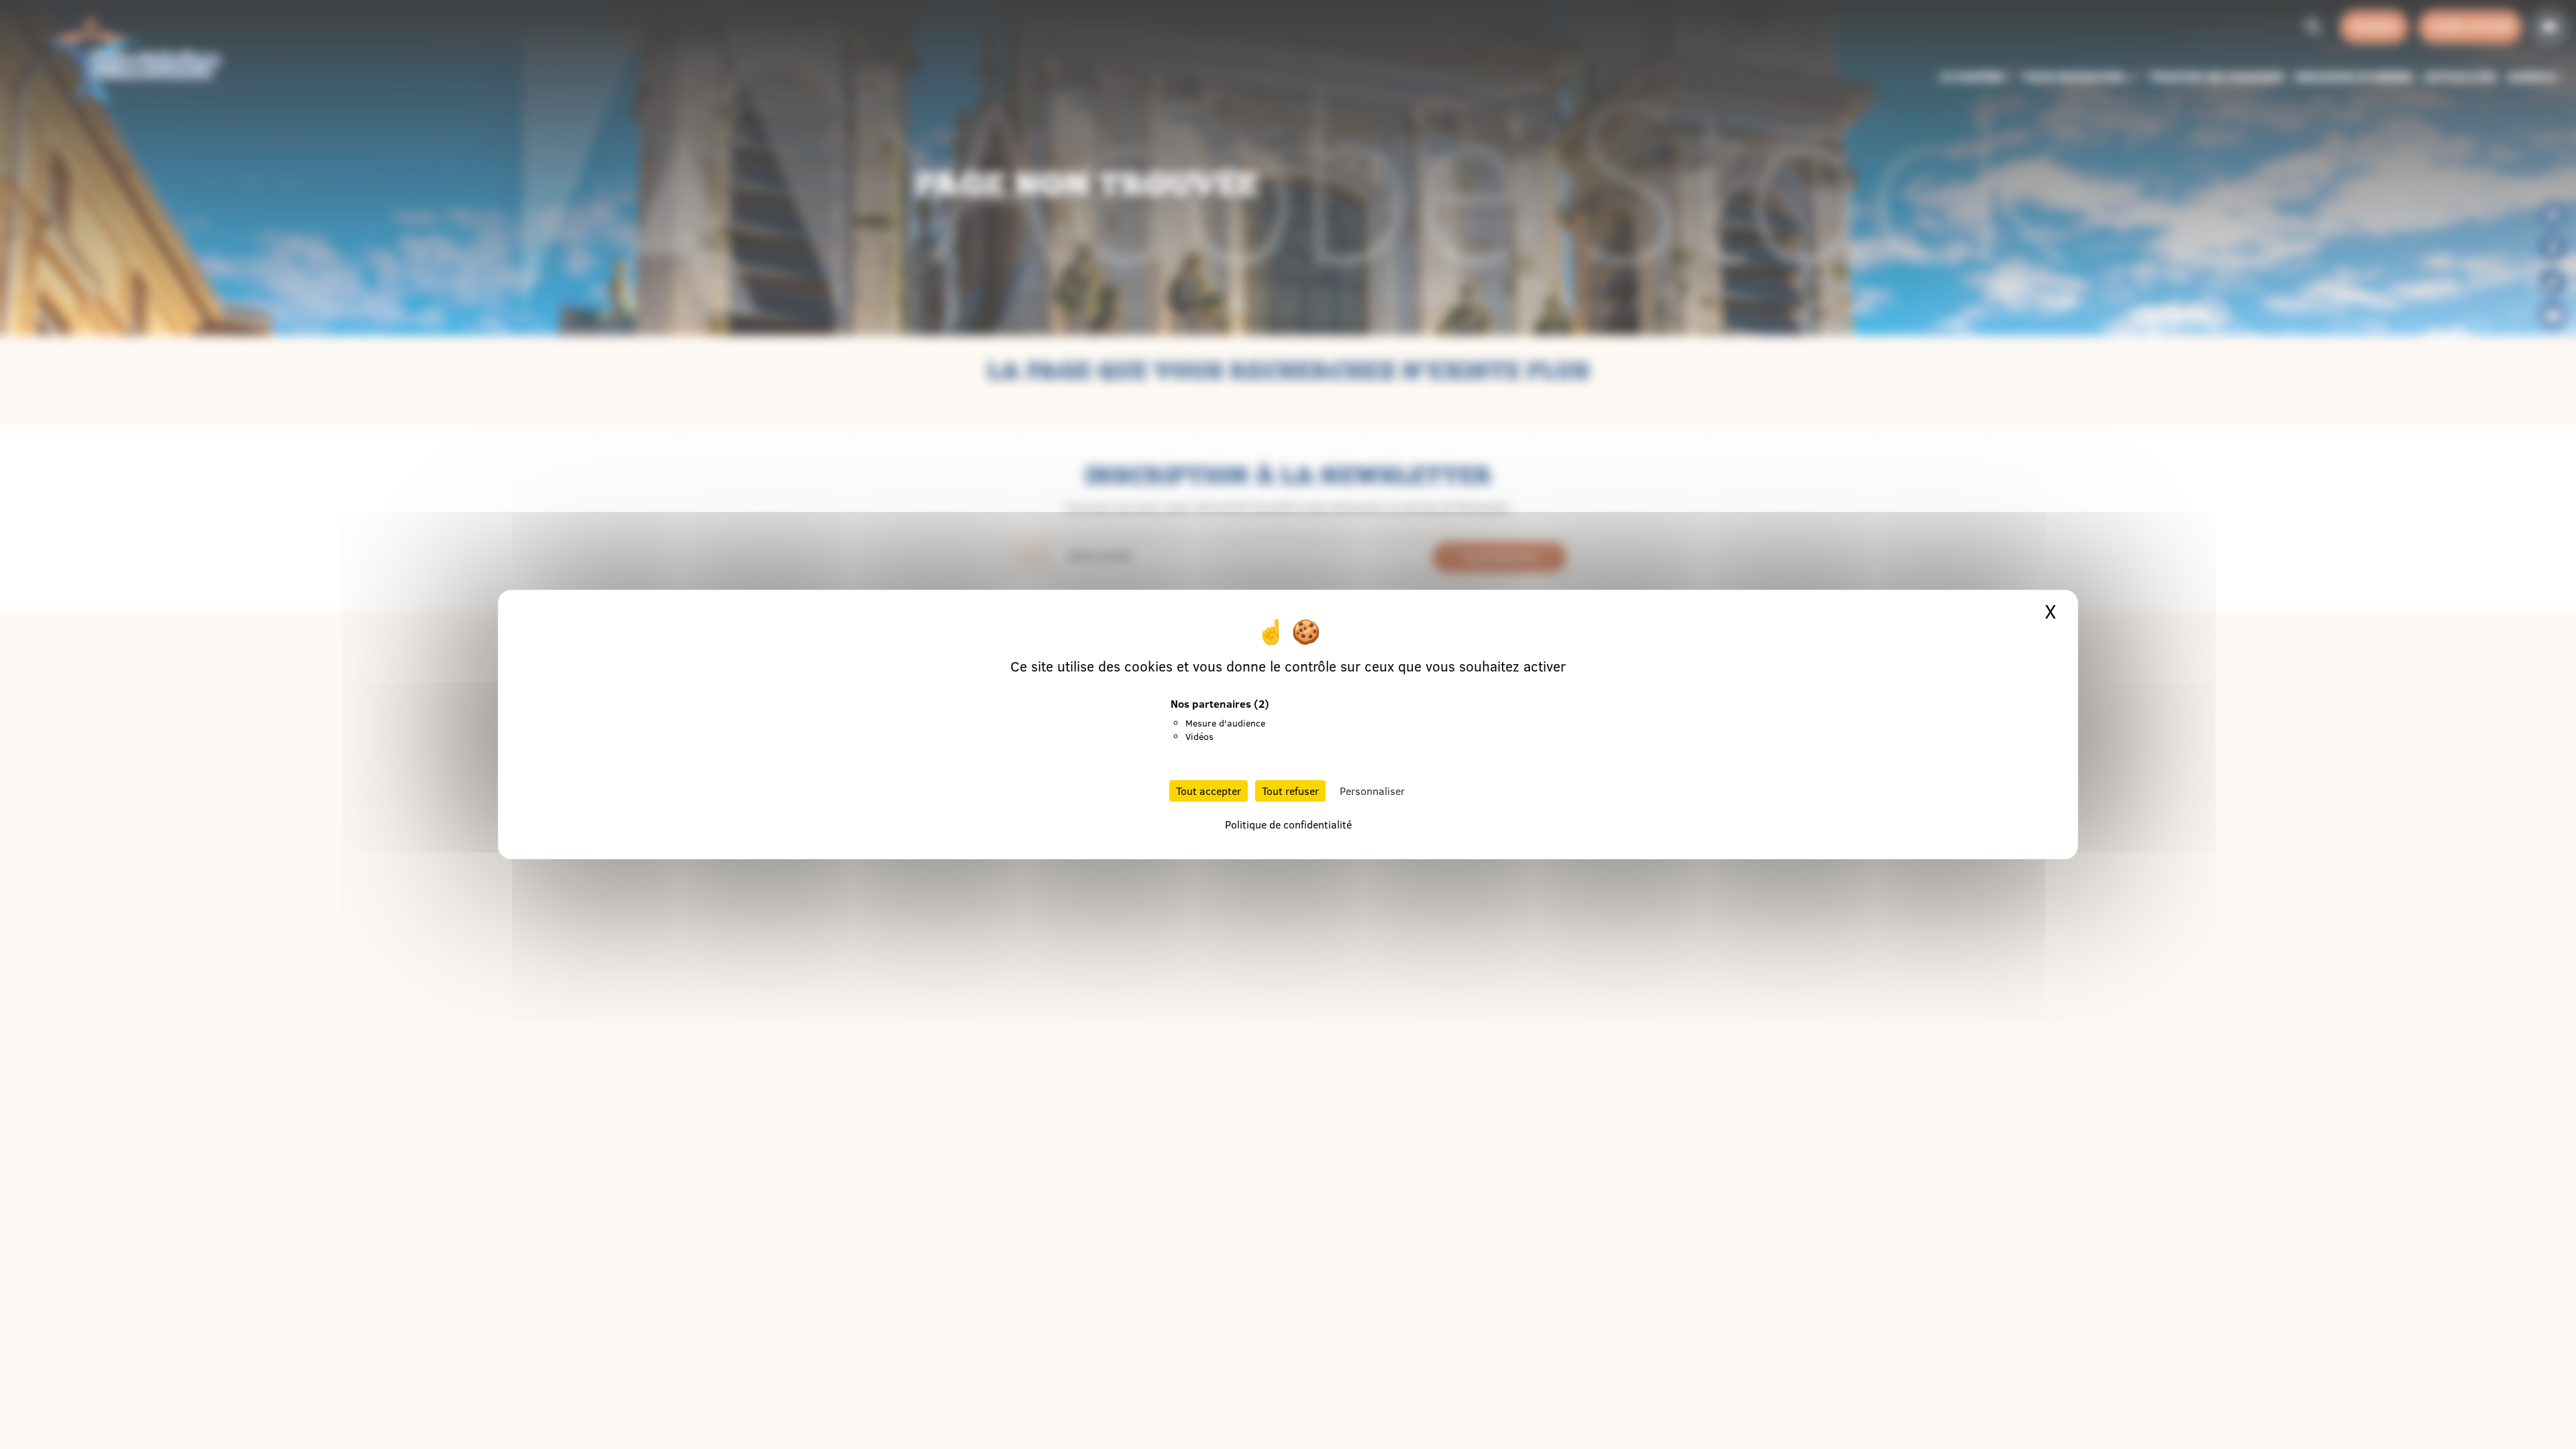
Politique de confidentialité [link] (1288, 824)
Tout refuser (1290, 791)
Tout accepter (1209, 791)
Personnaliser (1372, 791)
